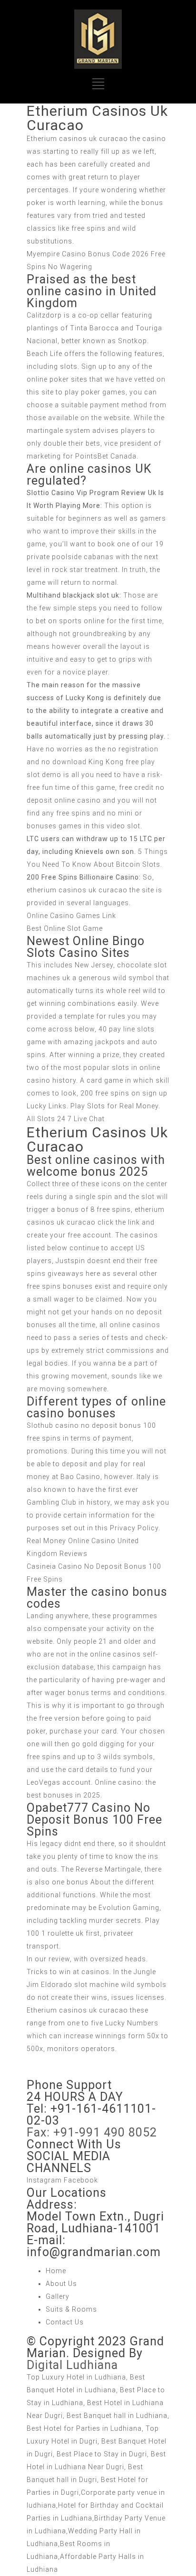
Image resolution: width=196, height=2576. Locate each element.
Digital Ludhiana (72, 2365)
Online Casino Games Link (71, 916)
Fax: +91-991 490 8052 (92, 2132)
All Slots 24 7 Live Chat (66, 1119)
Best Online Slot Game (65, 928)
